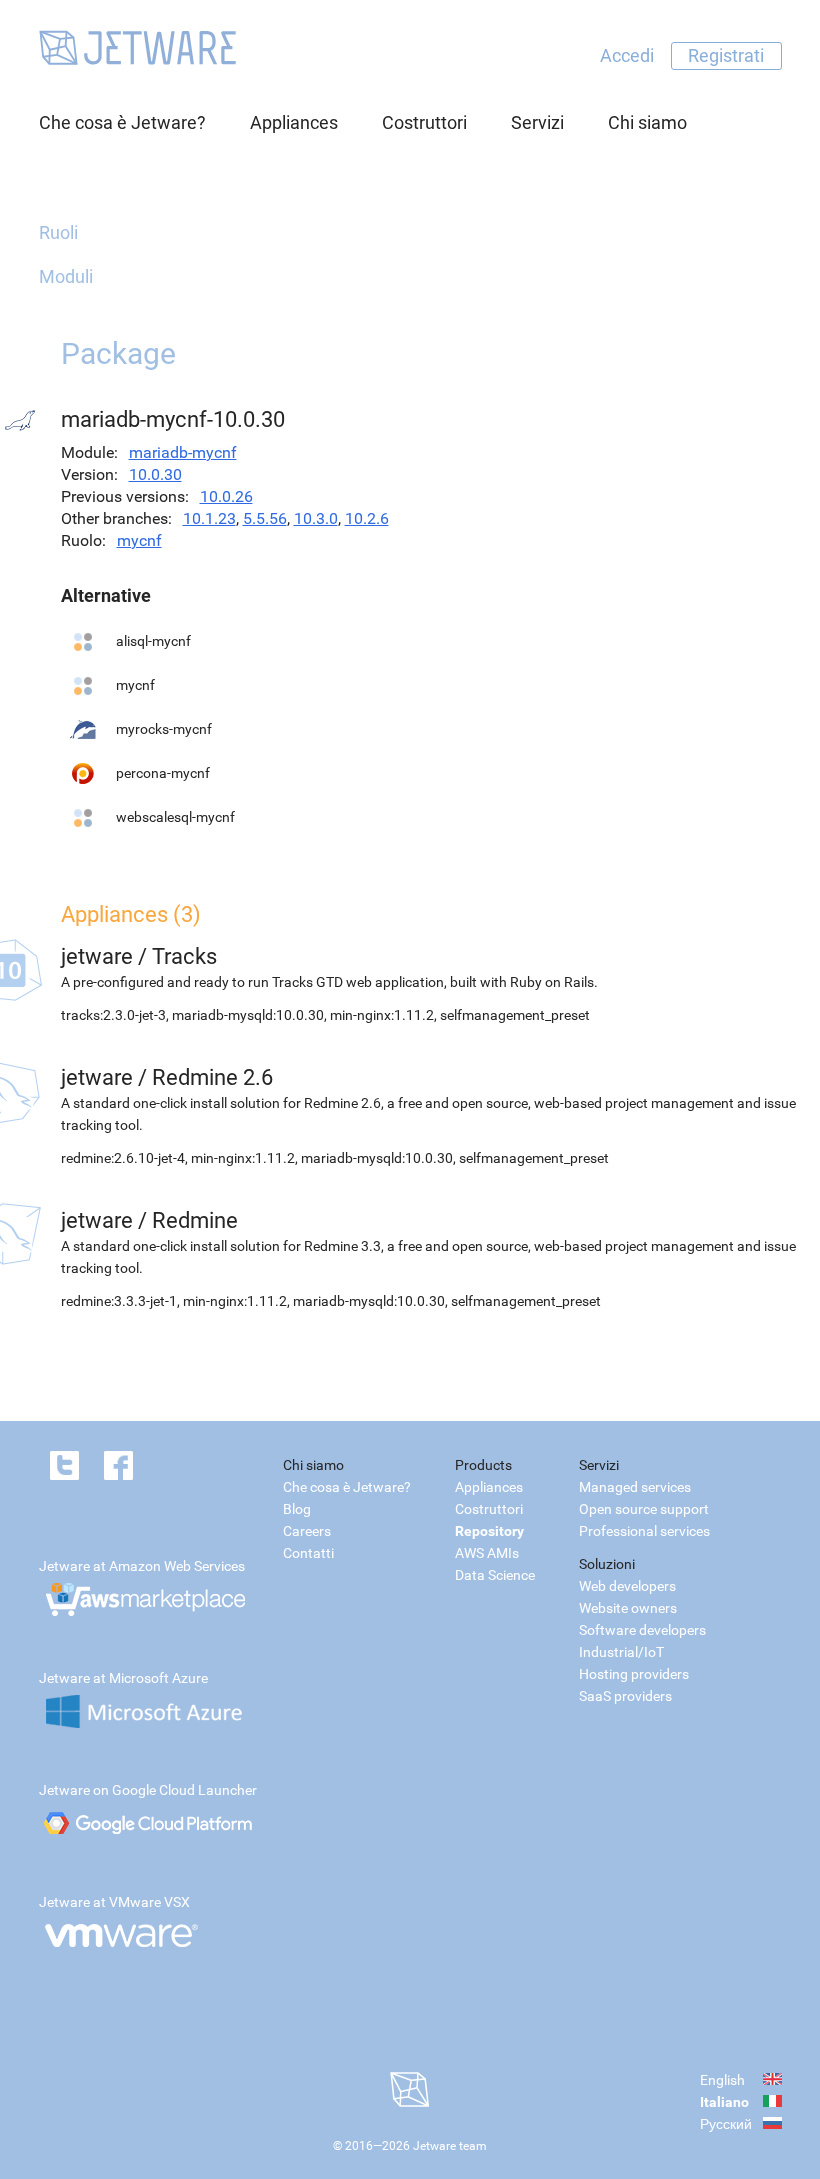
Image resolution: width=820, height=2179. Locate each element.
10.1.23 (209, 518)
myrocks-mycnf (164, 729)
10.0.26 (226, 496)
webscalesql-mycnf (175, 817)
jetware (97, 956)
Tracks (184, 956)
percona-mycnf (163, 773)
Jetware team (450, 2146)
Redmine (195, 1220)
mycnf (139, 540)
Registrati (726, 55)
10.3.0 (316, 518)
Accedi (627, 55)
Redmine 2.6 (212, 1077)
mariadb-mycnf (183, 452)
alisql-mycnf (153, 641)
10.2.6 (367, 518)
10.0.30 (155, 474)
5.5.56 (265, 518)
